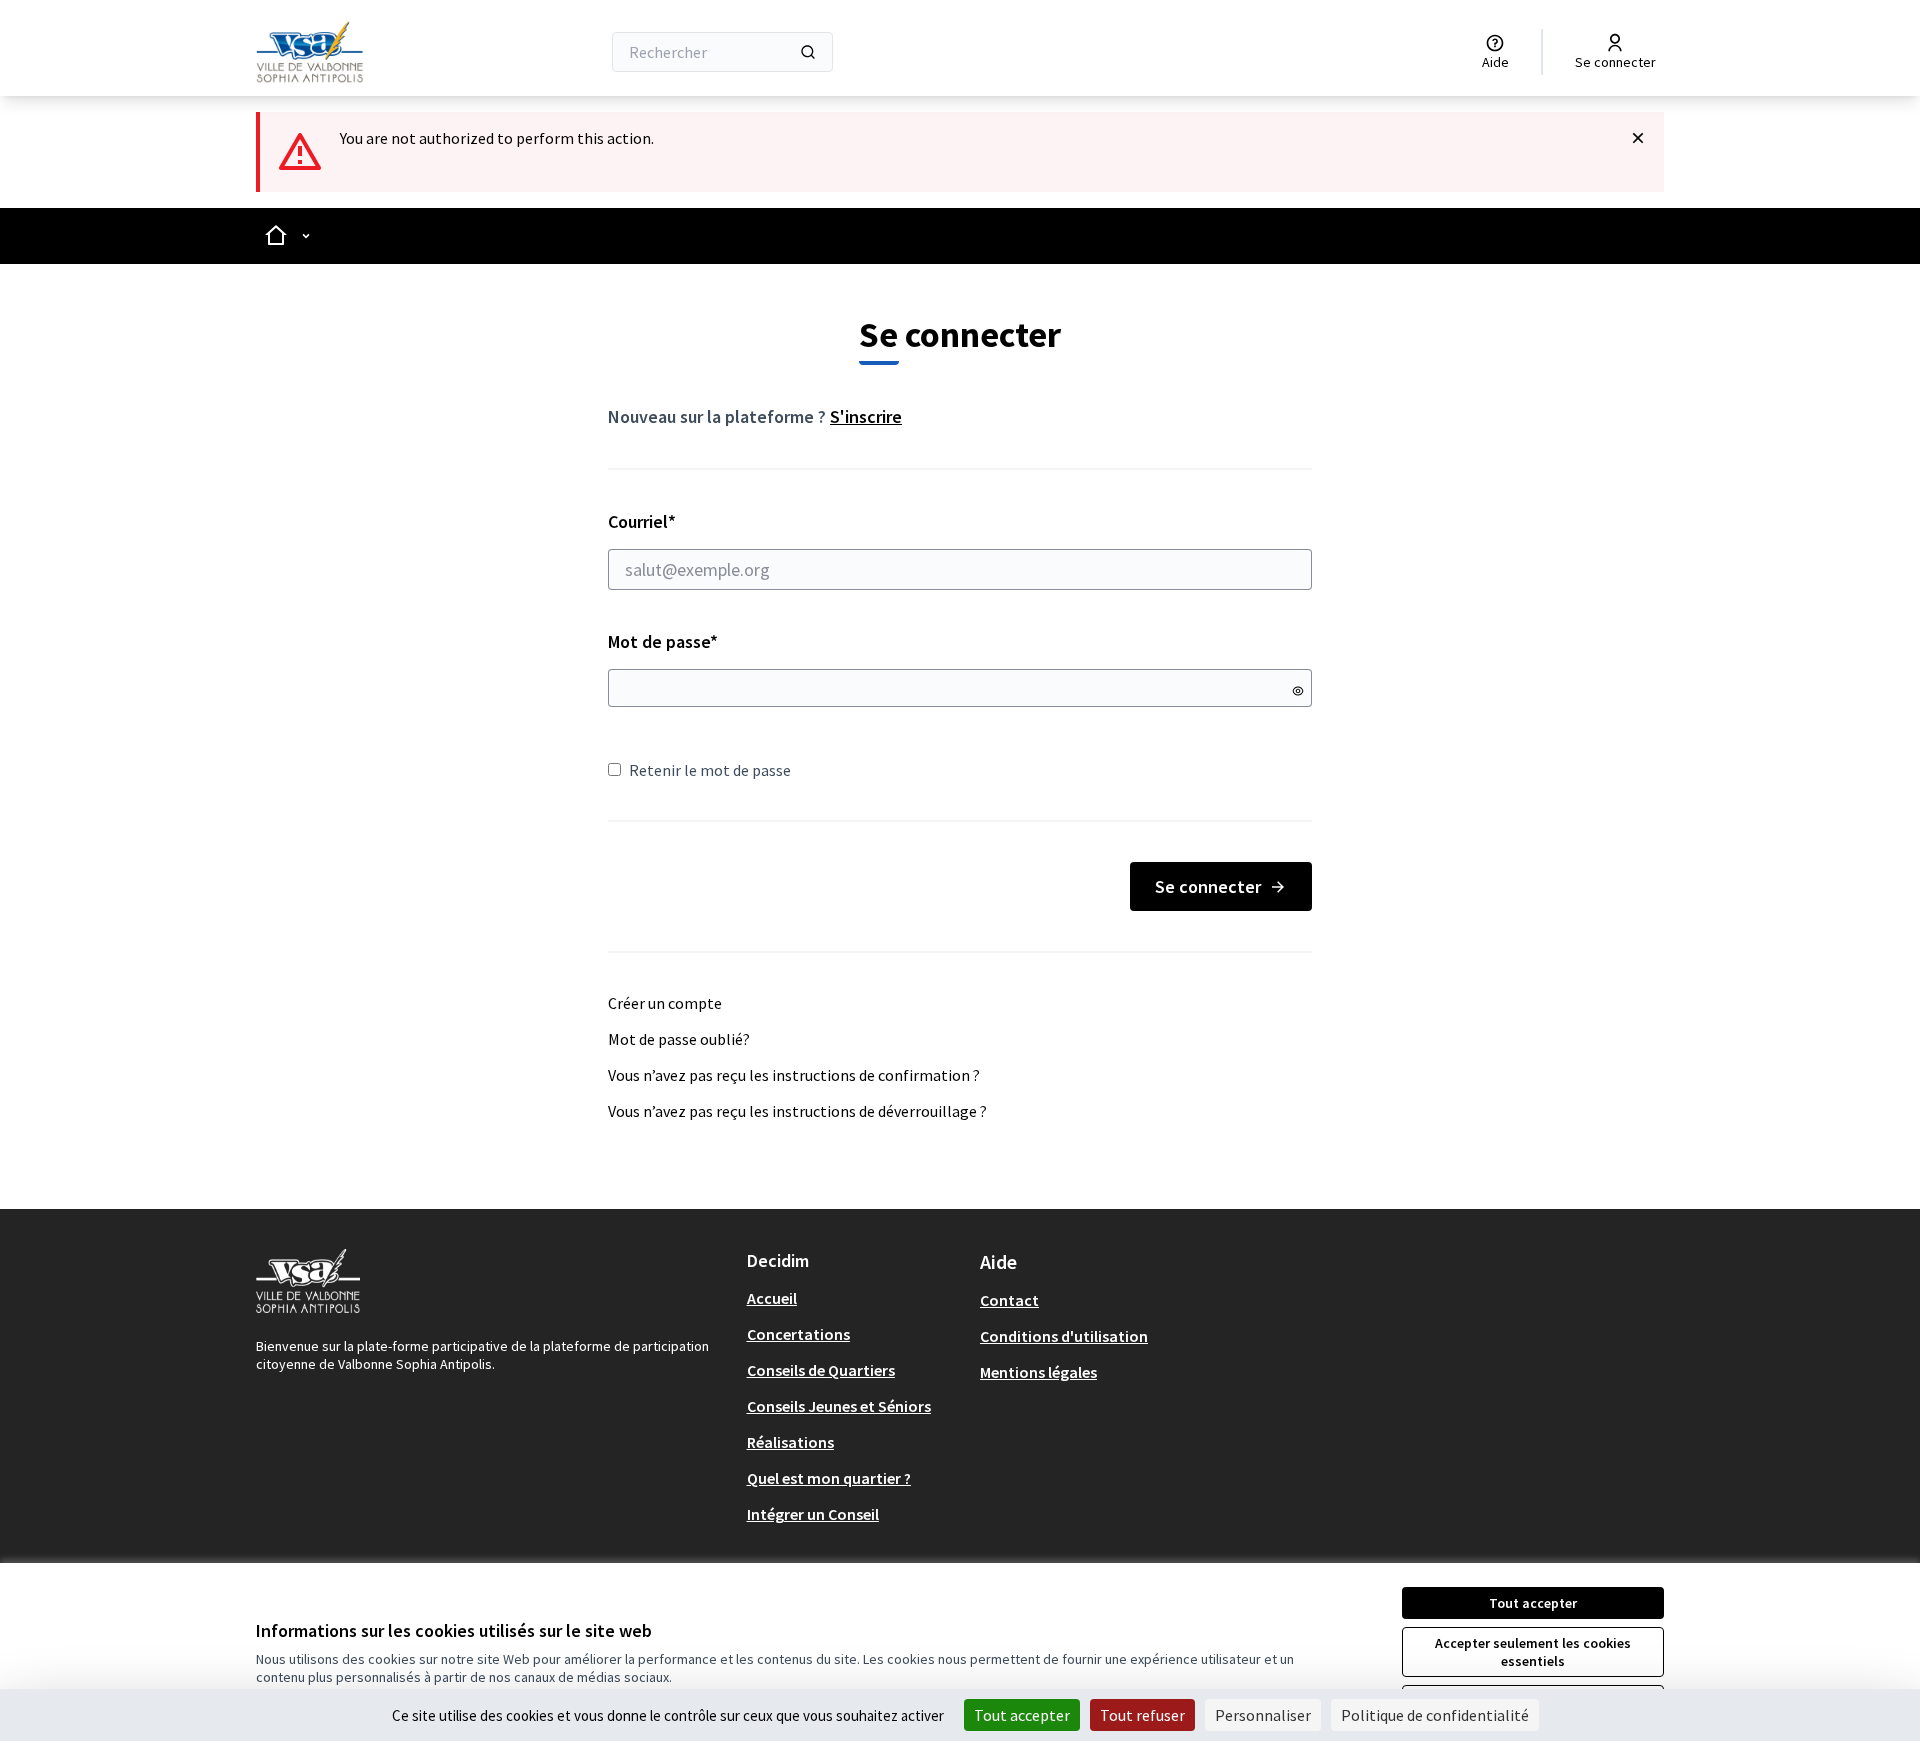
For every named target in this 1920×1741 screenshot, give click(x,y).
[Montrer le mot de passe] (1298, 691)
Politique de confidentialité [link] (1435, 1715)
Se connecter (1208, 886)
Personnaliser (1263, 1715)
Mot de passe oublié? (679, 1039)
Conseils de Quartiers (821, 1370)
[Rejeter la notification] (1638, 138)
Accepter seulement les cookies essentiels (1533, 1652)
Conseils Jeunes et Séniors (839, 1406)
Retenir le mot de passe (710, 770)
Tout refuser (1142, 1715)
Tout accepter (1533, 1603)
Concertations (798, 1334)
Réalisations (790, 1442)
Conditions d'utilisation (1064, 1336)
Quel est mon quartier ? (829, 1478)
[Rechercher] (808, 52)
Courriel (713, 521)
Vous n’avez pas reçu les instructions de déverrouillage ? (797, 1111)
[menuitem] (855, 1298)
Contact (1009, 1300)
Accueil (772, 1298)
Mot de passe (663, 641)
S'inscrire (866, 416)
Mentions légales (1038, 1372)
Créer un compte (665, 1003)
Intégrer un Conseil (813, 1514)
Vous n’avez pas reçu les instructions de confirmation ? (794, 1075)
